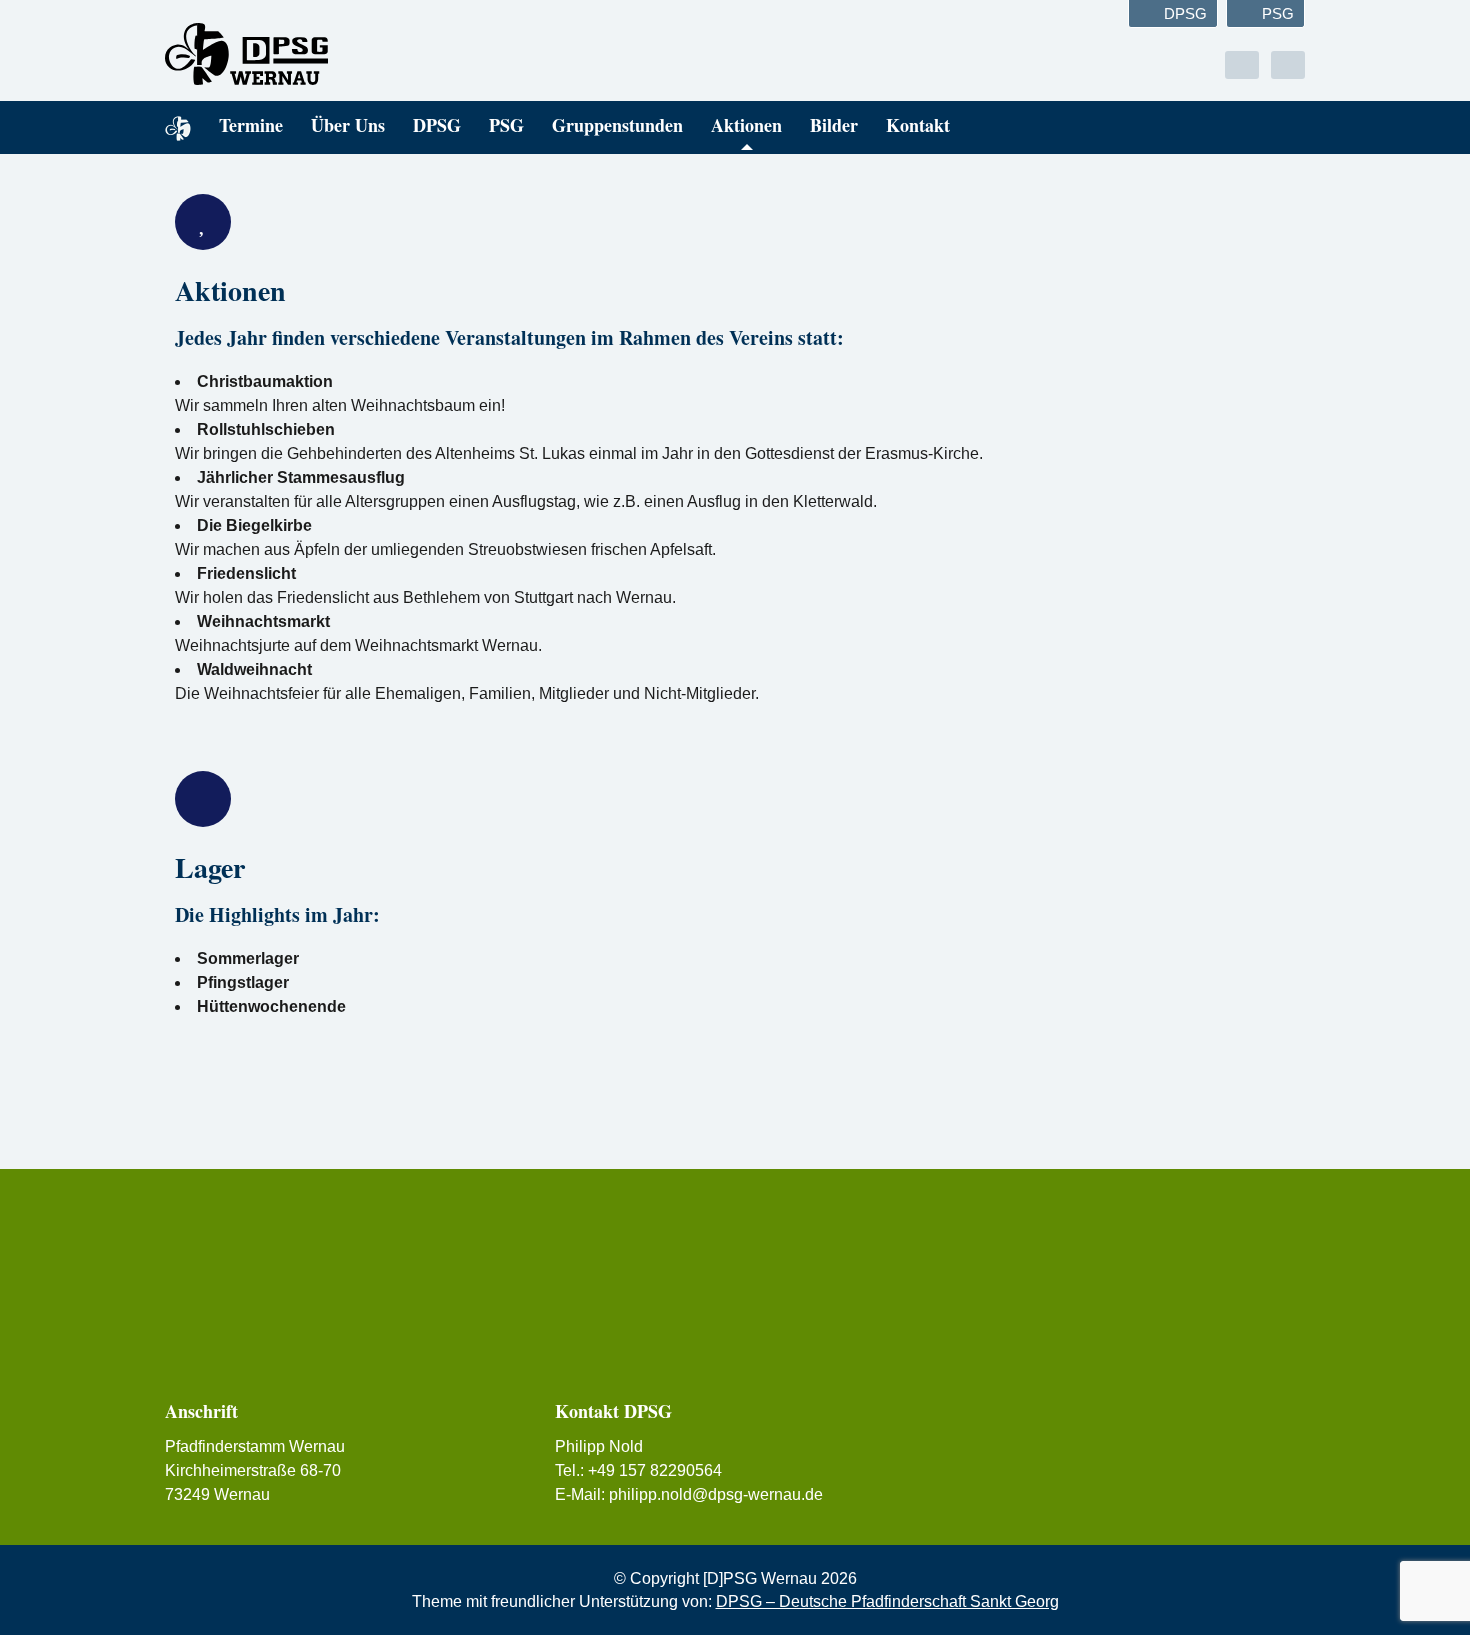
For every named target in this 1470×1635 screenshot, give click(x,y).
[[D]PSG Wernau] (345, 54)
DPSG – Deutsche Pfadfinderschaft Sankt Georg (887, 1601)
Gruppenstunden (617, 125)
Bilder (834, 125)
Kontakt (918, 125)
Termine (251, 125)
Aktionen (746, 125)
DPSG (1185, 13)
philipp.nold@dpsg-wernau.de (716, 1494)
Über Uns (348, 125)
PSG (1278, 13)
